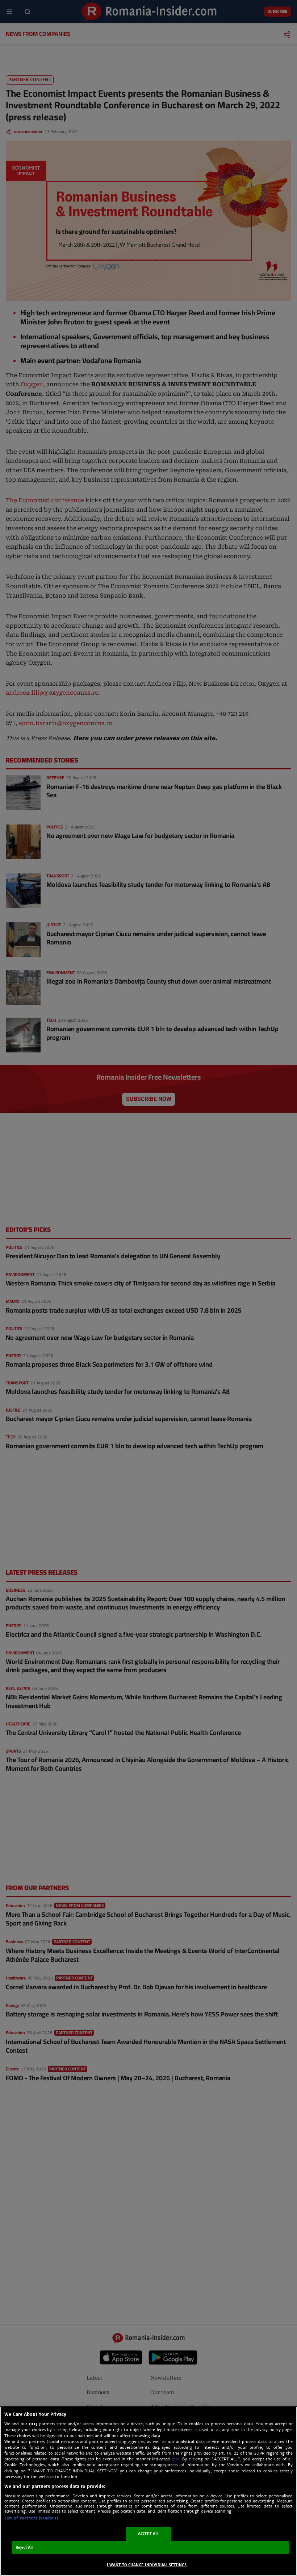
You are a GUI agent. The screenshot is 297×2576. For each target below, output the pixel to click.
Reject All (24, 2548)
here (175, 2459)
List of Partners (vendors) (31, 2518)
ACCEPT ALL (149, 2534)
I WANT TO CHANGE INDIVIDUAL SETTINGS (147, 2565)
